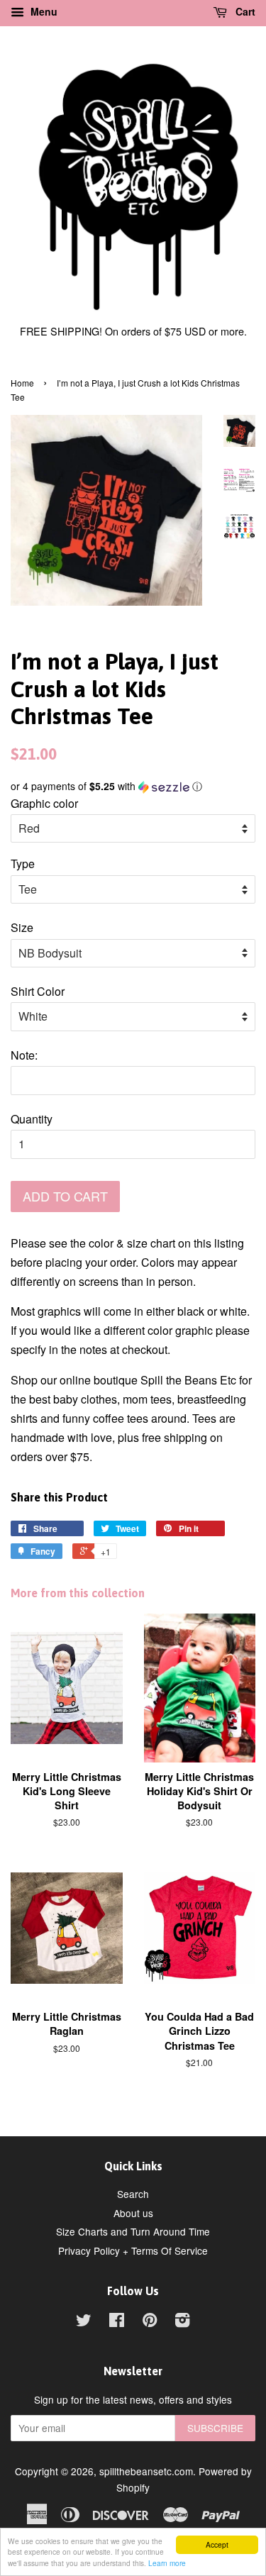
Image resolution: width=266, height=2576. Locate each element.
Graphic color (44, 803)
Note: (24, 1055)
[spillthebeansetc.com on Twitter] (84, 2322)
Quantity (32, 1119)
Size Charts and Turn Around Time (133, 2231)
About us (133, 2213)
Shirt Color (38, 991)
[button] (133, 786)
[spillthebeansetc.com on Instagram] (182, 2322)
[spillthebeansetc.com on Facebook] (117, 2322)
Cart (244, 11)
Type (23, 864)
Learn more (167, 2563)
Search (133, 2194)
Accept (217, 2544)
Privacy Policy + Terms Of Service (133, 2250)
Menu (43, 11)
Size (22, 927)
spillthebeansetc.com (146, 2471)
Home (22, 383)
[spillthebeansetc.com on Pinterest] (150, 2322)
